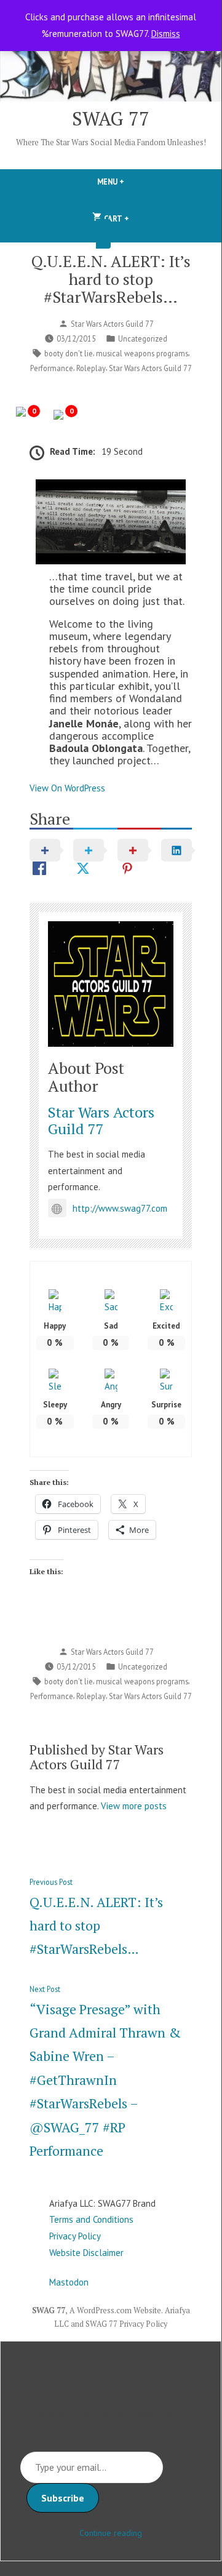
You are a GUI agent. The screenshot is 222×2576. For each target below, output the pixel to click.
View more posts (134, 1806)
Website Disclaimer (86, 2253)
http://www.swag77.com (120, 1208)
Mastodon (69, 2282)
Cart (116, 216)
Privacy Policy (75, 2236)
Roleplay (91, 368)
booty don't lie (69, 353)
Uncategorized (143, 338)
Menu (132, 182)
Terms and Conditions (91, 2219)
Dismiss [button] (166, 34)
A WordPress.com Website (115, 2310)
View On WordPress (67, 788)
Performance (52, 368)
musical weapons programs (142, 353)
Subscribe (63, 2498)
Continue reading (111, 2533)
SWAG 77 (111, 118)
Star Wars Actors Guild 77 (112, 324)
